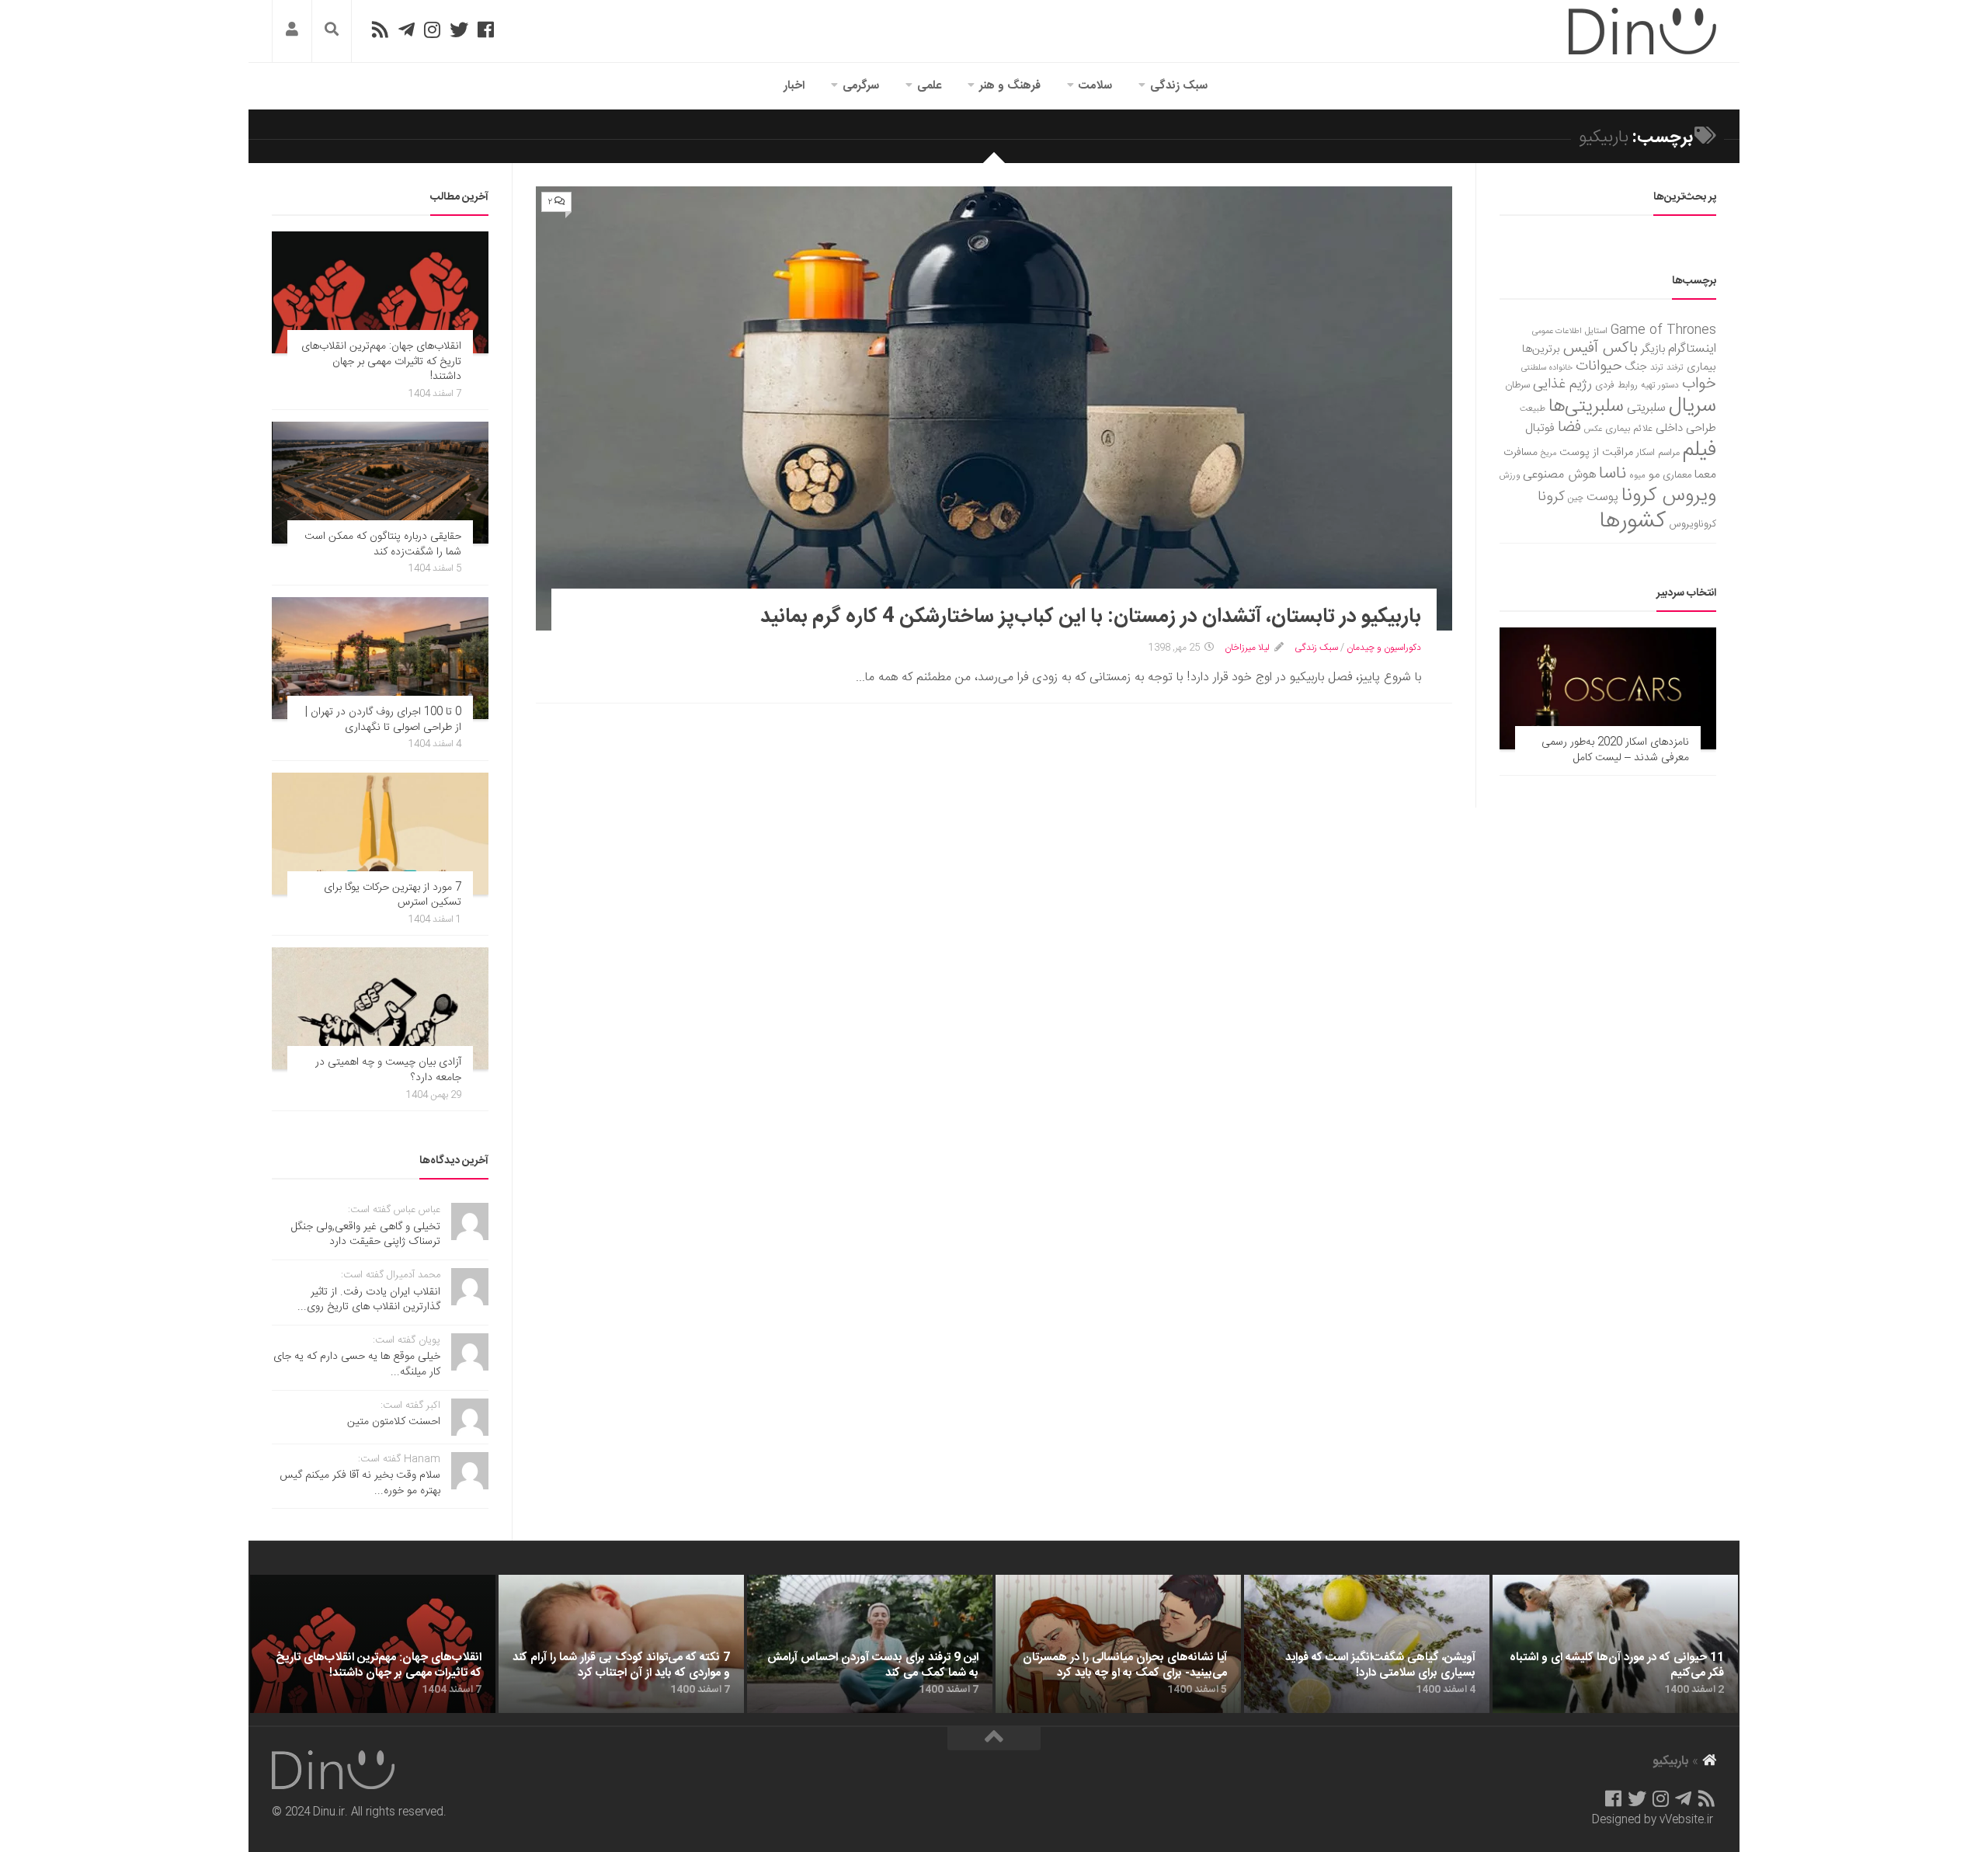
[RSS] (380, 30)
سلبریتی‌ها (1586, 407)
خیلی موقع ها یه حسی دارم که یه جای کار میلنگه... (357, 1364)
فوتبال (1540, 428)
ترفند (1675, 368)
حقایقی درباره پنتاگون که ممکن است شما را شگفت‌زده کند (383, 544)
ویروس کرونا (1669, 496)
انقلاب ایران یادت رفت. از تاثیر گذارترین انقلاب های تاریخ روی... (369, 1300)
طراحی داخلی (1686, 428)
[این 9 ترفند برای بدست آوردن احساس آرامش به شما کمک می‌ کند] (870, 1644)
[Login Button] (292, 31)
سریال (1693, 406)
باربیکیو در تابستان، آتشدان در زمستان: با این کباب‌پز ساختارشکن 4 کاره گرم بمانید (1091, 617)
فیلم (1700, 450)
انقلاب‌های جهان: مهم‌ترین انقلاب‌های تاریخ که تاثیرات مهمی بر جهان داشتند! (381, 361)
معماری (1677, 475)
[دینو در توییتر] (459, 30)
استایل (1596, 331)
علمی (929, 86)
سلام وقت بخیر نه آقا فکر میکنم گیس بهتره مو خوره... (360, 1483)
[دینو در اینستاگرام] (432, 30)
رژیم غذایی (1562, 384)
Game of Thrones (1663, 330)
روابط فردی (1616, 386)
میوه (1637, 476)
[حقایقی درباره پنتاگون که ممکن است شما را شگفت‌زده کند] (380, 483)
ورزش (1510, 476)
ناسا (1613, 474)
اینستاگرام (1692, 349)
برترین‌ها (1541, 349)
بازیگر (1653, 349)
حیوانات (1599, 366)
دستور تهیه (1660, 386)
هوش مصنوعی (1559, 475)
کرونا (1551, 497)
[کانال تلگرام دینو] (407, 30)
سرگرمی (861, 86)
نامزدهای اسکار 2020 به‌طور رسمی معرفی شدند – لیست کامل (1615, 750)
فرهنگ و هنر (1010, 86)
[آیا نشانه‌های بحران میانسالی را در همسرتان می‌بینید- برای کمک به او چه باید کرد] (1118, 1644)
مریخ (1548, 453)
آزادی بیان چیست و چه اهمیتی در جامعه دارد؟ (388, 1070)
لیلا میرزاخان (1247, 648)
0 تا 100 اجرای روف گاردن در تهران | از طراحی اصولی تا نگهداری (383, 720)
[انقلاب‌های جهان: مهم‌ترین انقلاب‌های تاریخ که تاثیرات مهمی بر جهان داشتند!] (380, 292)
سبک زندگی (1179, 86)
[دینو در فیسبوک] (486, 30)
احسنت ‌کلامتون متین (394, 1422)
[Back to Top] (994, 1739)
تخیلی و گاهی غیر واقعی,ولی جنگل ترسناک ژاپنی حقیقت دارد (366, 1235)
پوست (1602, 498)
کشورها (1633, 521)
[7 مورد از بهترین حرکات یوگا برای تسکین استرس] (380, 834)
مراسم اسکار (1658, 453)
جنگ (1636, 367)
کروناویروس (1693, 524)
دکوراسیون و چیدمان (1384, 648)
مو (1654, 475)
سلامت (1095, 86)
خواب (1699, 384)
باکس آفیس (1600, 348)
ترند (1657, 368)
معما (1705, 475)
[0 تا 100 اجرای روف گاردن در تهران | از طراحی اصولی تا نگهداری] (380, 658)
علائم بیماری (1629, 429)
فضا (1569, 427)
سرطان (1517, 386)
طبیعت (1533, 409)
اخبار (794, 86)
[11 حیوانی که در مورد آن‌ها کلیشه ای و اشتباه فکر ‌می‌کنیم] (1615, 1644)
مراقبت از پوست (1596, 453)
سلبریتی (1646, 408)
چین (1576, 498)
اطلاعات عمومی (1557, 331)
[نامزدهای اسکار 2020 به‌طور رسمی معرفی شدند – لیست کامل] (1608, 688)
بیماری (1701, 367)
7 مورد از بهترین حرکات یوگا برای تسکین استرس (393, 895)
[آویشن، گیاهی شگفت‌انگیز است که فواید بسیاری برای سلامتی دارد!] (1367, 1644)
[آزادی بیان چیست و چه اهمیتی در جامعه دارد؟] (380, 1008)
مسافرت (1521, 453)
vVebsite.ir (1686, 1820)
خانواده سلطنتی (1547, 368)
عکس (1593, 429)
